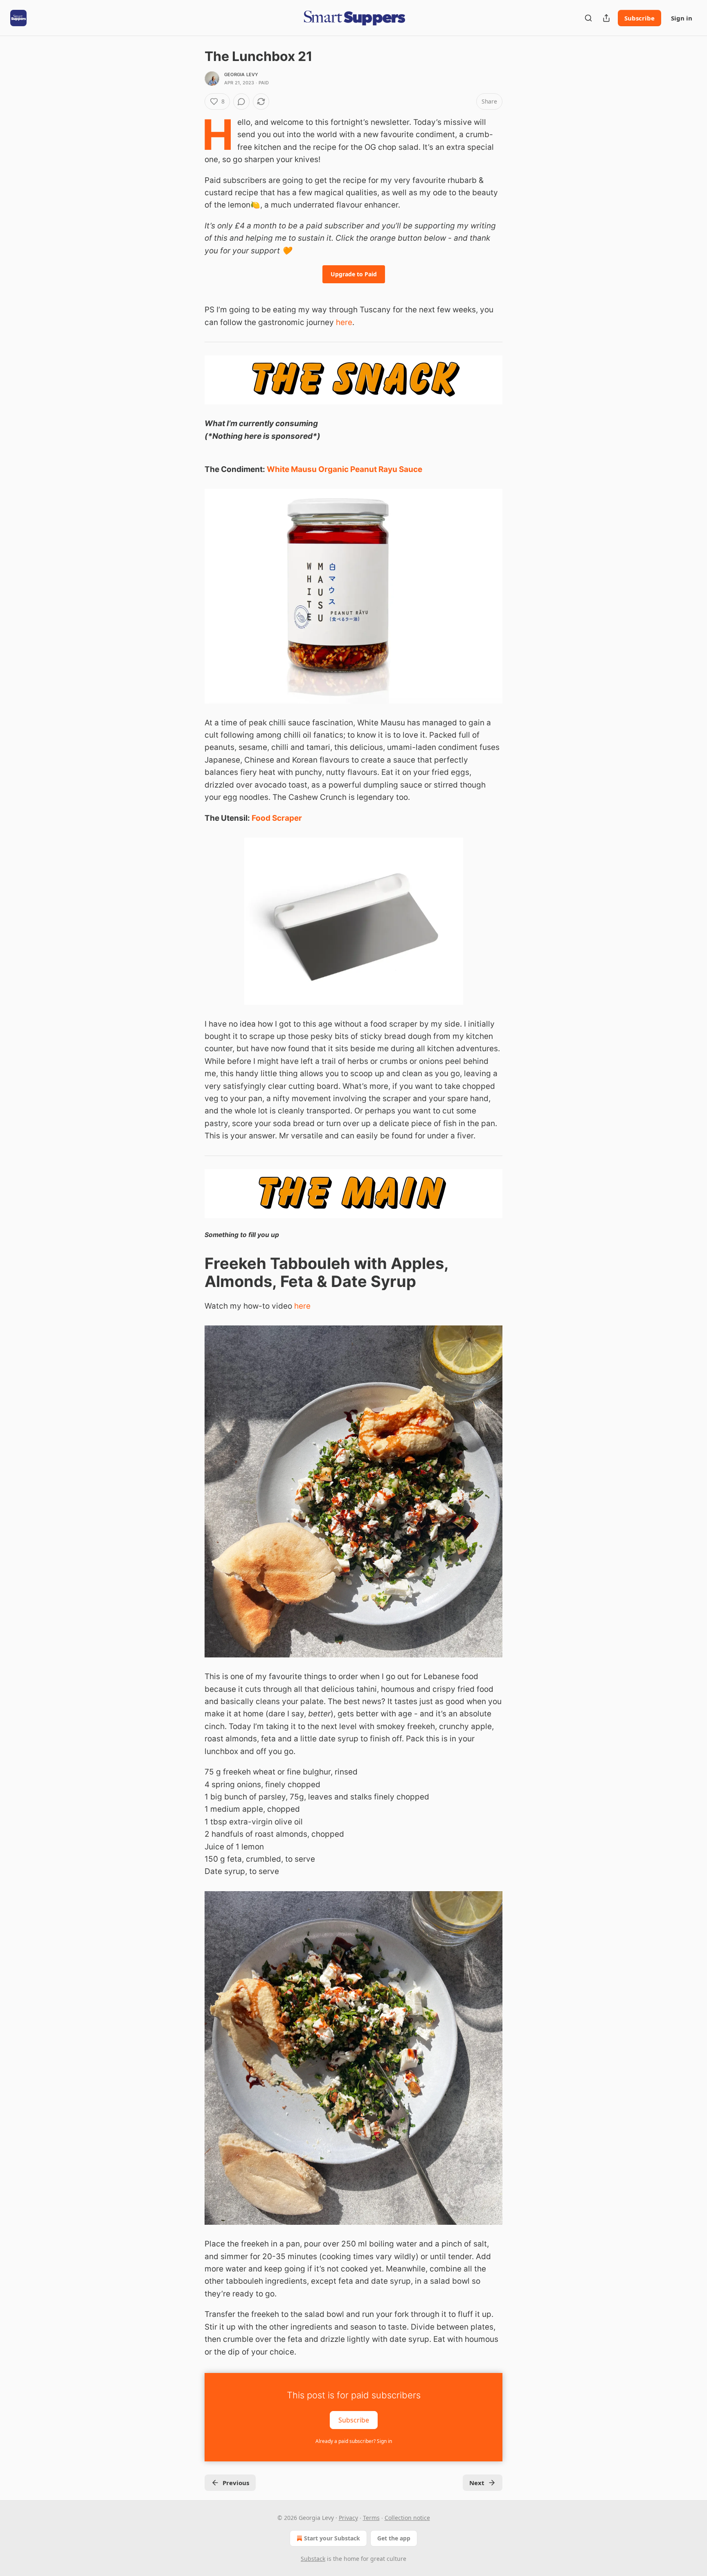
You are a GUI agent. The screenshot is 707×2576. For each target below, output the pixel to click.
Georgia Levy (241, 75)
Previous (236, 2483)
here (344, 322)
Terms (371, 2518)
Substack (313, 2559)
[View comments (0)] (241, 102)
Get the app (394, 2538)
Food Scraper (277, 818)
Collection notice (407, 2518)
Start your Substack (332, 2538)
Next (477, 2483)
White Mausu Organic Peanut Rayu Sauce (344, 469)
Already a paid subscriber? (354, 2441)
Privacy (348, 2518)
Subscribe (639, 18)
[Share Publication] (606, 18)
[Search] (588, 18)
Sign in (682, 18)
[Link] (193, 1272)
